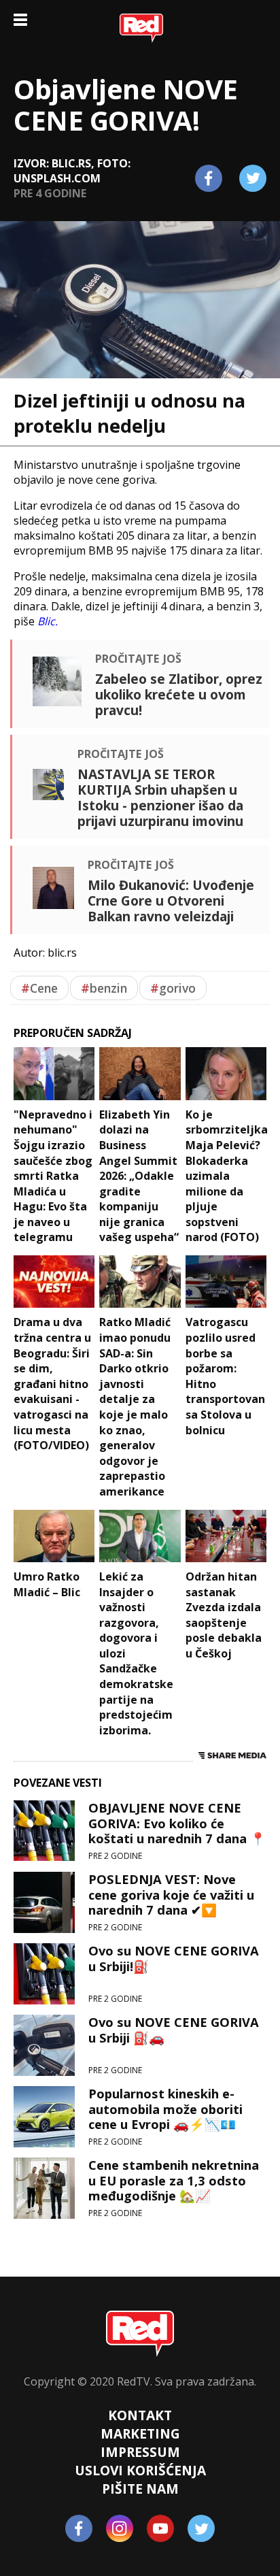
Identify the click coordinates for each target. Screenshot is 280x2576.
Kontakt (140, 2415)
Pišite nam (140, 2489)
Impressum (140, 2452)
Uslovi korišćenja (140, 2470)
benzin (104, 988)
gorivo (173, 988)
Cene (39, 988)
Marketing (140, 2433)
